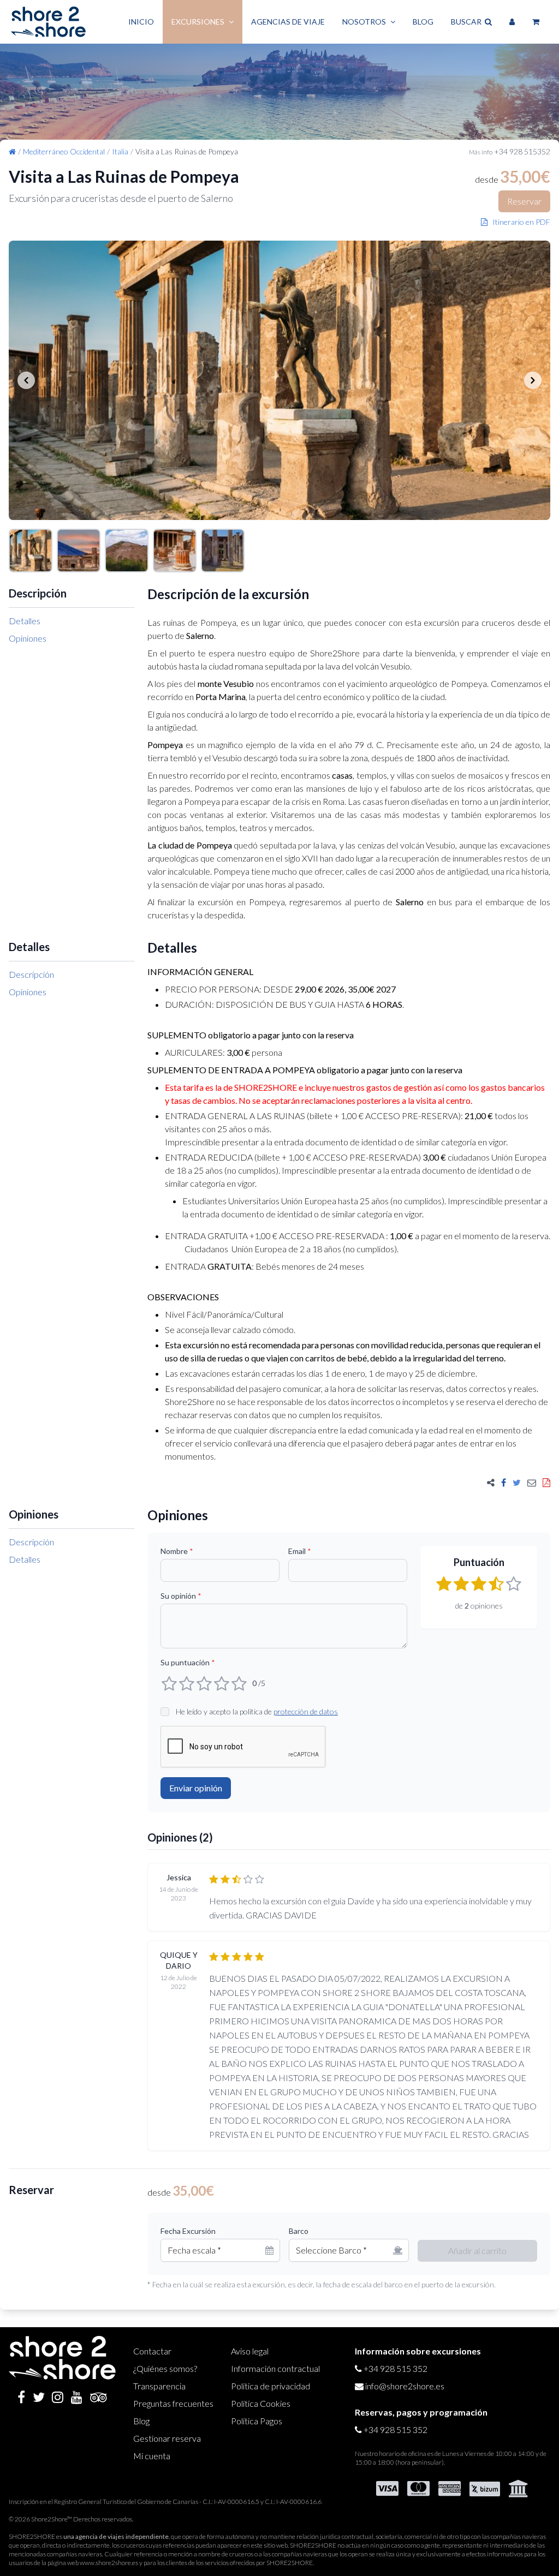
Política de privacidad (270, 2386)
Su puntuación (188, 1662)
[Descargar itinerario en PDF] (546, 1483)
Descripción (31, 974)
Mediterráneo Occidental (64, 151)
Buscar (468, 22)
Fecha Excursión (188, 2231)
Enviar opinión (196, 1788)
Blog (423, 22)
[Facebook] (21, 2397)
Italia (120, 151)
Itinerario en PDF (519, 222)
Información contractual (275, 2368)
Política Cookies (261, 2403)
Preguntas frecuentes (173, 2403)
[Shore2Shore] (48, 22)
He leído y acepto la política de (257, 1711)
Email (300, 1551)
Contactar (152, 2351)
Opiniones (28, 638)
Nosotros (364, 22)
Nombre (177, 1551)
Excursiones (198, 22)
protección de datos (306, 1711)
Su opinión (181, 1596)
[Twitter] (39, 2397)
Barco (299, 2231)
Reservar (524, 201)
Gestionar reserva (167, 2438)
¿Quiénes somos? (165, 2368)
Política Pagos (257, 2421)
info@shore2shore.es (405, 2386)
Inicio (141, 22)
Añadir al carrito (477, 2251)
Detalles (25, 621)
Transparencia (159, 2386)
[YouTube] (77, 2397)
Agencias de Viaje (288, 22)
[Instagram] (58, 2397)
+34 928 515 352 (396, 2368)
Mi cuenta (152, 2456)
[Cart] (536, 22)
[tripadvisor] (99, 2397)
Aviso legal (250, 2351)
